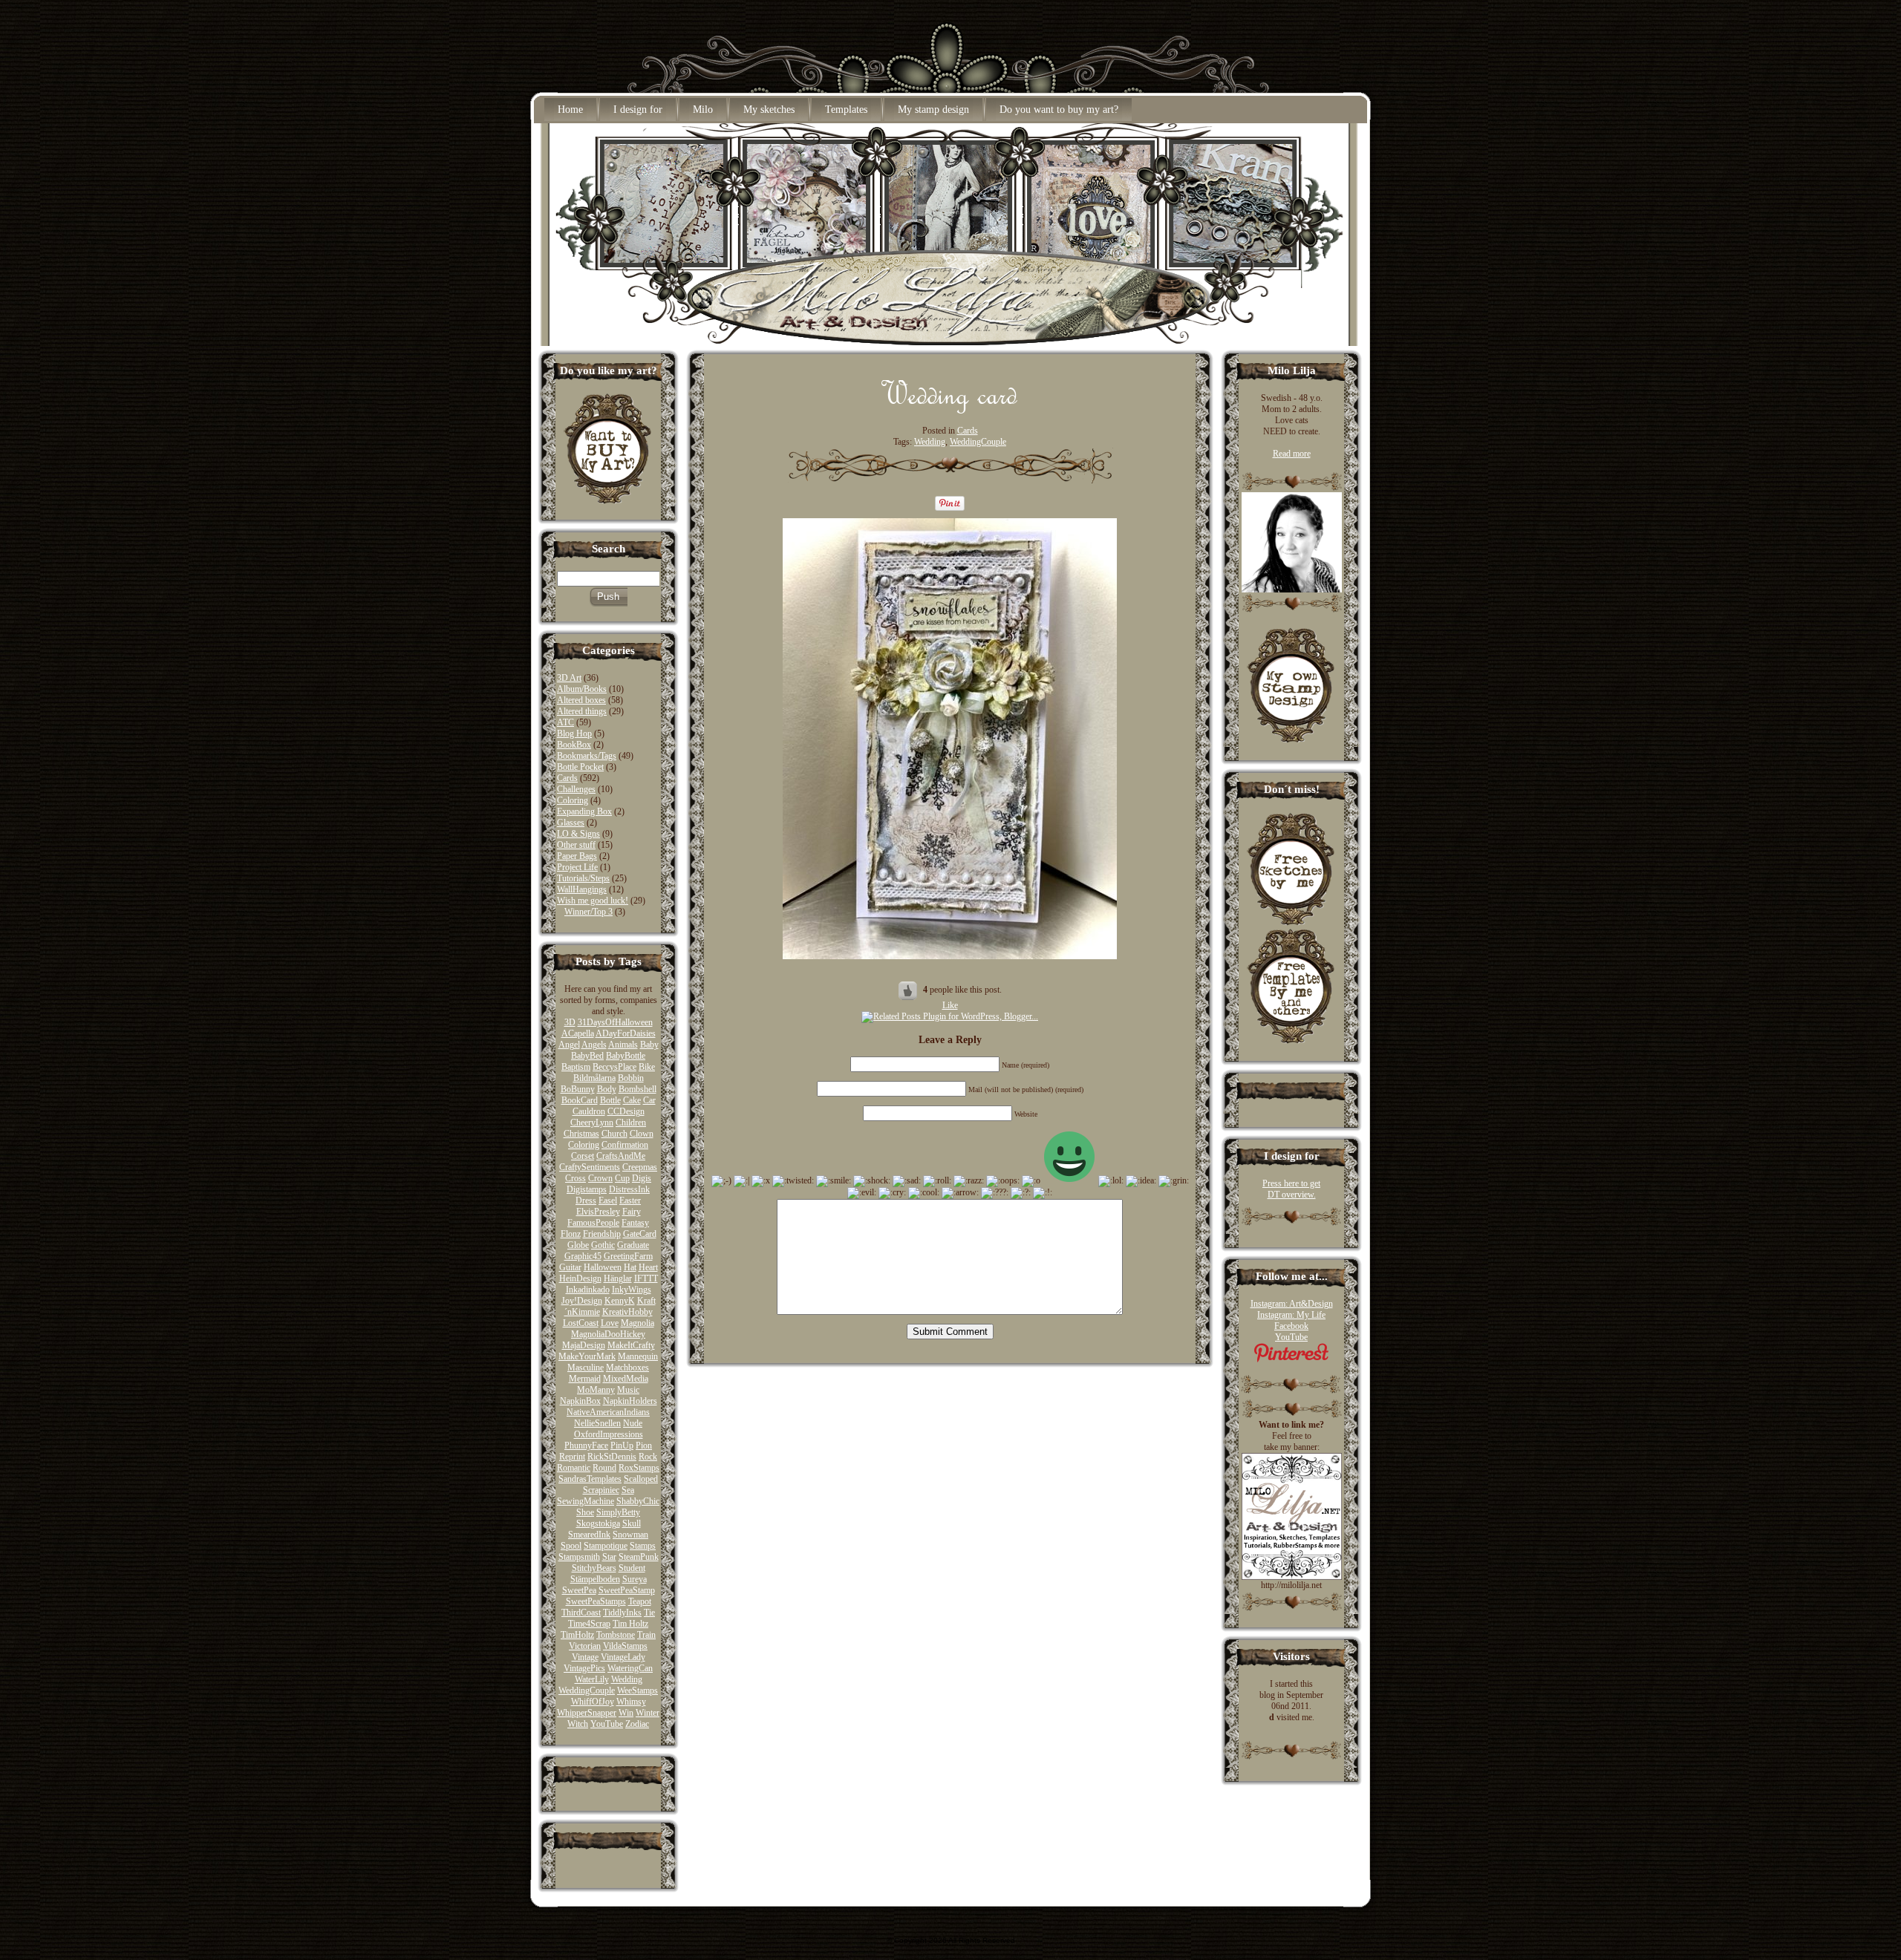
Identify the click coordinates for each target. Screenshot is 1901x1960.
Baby (649, 1045)
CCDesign (626, 1111)
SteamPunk (639, 1557)
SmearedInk (589, 1535)
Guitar (570, 1267)
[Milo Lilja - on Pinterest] (1291, 1359)
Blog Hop (574, 734)
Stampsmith (579, 1557)
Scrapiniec (601, 1490)
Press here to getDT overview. (1291, 1189)
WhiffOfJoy (593, 1702)
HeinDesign (580, 1278)
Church (614, 1134)
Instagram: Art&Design (1292, 1304)
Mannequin (638, 1356)
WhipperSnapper (587, 1713)
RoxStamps (639, 1468)
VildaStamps (625, 1646)
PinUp (622, 1445)
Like (950, 1005)
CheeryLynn (592, 1123)
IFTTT (646, 1278)
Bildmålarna (594, 1078)
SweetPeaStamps (596, 1601)
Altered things (582, 711)
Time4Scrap (589, 1624)
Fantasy (635, 1223)
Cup (622, 1178)
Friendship (602, 1234)
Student (632, 1568)
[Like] (909, 990)
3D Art (569, 678)
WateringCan (630, 1668)
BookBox (574, 745)
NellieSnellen (597, 1423)
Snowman (630, 1535)
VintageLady (623, 1657)
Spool (571, 1546)
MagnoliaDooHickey (608, 1334)
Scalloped (641, 1479)
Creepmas (640, 1167)
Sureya (635, 1579)
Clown (642, 1134)
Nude (633, 1423)
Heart (648, 1267)
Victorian (585, 1646)
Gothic (603, 1245)
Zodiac (637, 1724)
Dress (586, 1200)
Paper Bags (577, 856)
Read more (1292, 454)
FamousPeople (593, 1223)
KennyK (620, 1301)
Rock (648, 1457)
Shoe (585, 1512)
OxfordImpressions (609, 1434)
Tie (649, 1613)
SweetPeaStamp (627, 1590)
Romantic (574, 1468)
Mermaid (585, 1379)
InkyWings (632, 1290)
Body (607, 1089)
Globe (578, 1245)
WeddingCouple (587, 1690)
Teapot (640, 1601)
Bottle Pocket (580, 767)
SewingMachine (586, 1501)
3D (570, 1022)
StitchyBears (594, 1568)
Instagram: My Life (1291, 1315)
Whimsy (631, 1702)
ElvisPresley (598, 1212)
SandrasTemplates (590, 1479)
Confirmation (625, 1145)
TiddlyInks (622, 1613)
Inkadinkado (588, 1290)
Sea (628, 1490)
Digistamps (587, 1189)
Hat (630, 1267)
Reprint (572, 1457)
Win (626, 1713)
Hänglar (618, 1278)
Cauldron (589, 1111)
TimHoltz (577, 1635)
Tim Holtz (630, 1624)
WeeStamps (638, 1690)
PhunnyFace (586, 1445)
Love (610, 1323)
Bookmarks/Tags (587, 756)
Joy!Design (582, 1301)
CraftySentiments (590, 1167)
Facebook (1291, 1326)
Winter (648, 1713)
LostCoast (581, 1323)
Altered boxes (581, 700)
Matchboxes (627, 1368)
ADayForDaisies (626, 1033)
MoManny (596, 1390)
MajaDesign (584, 1345)
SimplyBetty (618, 1512)
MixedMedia (626, 1379)
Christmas (581, 1134)
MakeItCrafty (631, 1345)
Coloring (573, 800)
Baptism (576, 1067)
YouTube (607, 1724)
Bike (647, 1067)
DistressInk (629, 1189)
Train (646, 1635)
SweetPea (579, 1590)
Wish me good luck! (593, 901)
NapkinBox (580, 1401)
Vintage (585, 1657)
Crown (600, 1178)
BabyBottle (626, 1056)
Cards (567, 778)
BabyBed (587, 1056)
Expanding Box (584, 811)
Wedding (627, 1679)
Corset (583, 1156)
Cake (632, 1100)
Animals (623, 1045)
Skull (632, 1523)
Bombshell (638, 1089)
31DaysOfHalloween (615, 1022)
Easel (608, 1200)
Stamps (643, 1546)
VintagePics (584, 1668)
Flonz (571, 1234)
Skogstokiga (598, 1523)
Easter (630, 1200)
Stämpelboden (595, 1579)
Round (604, 1468)
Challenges (576, 789)
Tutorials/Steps (583, 878)
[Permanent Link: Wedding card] (950, 410)
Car (649, 1100)
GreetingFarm (628, 1256)
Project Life (577, 867)
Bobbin (631, 1078)
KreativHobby (627, 1312)
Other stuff (576, 845)
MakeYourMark (587, 1356)
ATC (565, 722)
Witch (578, 1724)
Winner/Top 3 (588, 912)
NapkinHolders (630, 1401)
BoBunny (578, 1089)
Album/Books (582, 689)
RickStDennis (612, 1457)
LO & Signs (578, 834)
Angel (569, 1045)
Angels (594, 1045)
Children (631, 1123)
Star (609, 1557)
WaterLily (592, 1679)
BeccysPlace (614, 1067)
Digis (642, 1178)
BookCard (580, 1100)
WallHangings (582, 889)
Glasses (571, 823)
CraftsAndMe (621, 1156)
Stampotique (606, 1546)
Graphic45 (583, 1256)
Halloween (603, 1267)
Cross (575, 1178)
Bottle (610, 1100)
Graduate (633, 1245)
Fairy (632, 1212)
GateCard (640, 1234)
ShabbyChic (638, 1501)
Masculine (586, 1368)
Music (628, 1390)
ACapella (578, 1033)
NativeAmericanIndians (608, 1412)
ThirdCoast (581, 1613)
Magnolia (638, 1323)
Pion (644, 1445)
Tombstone (616, 1635)
